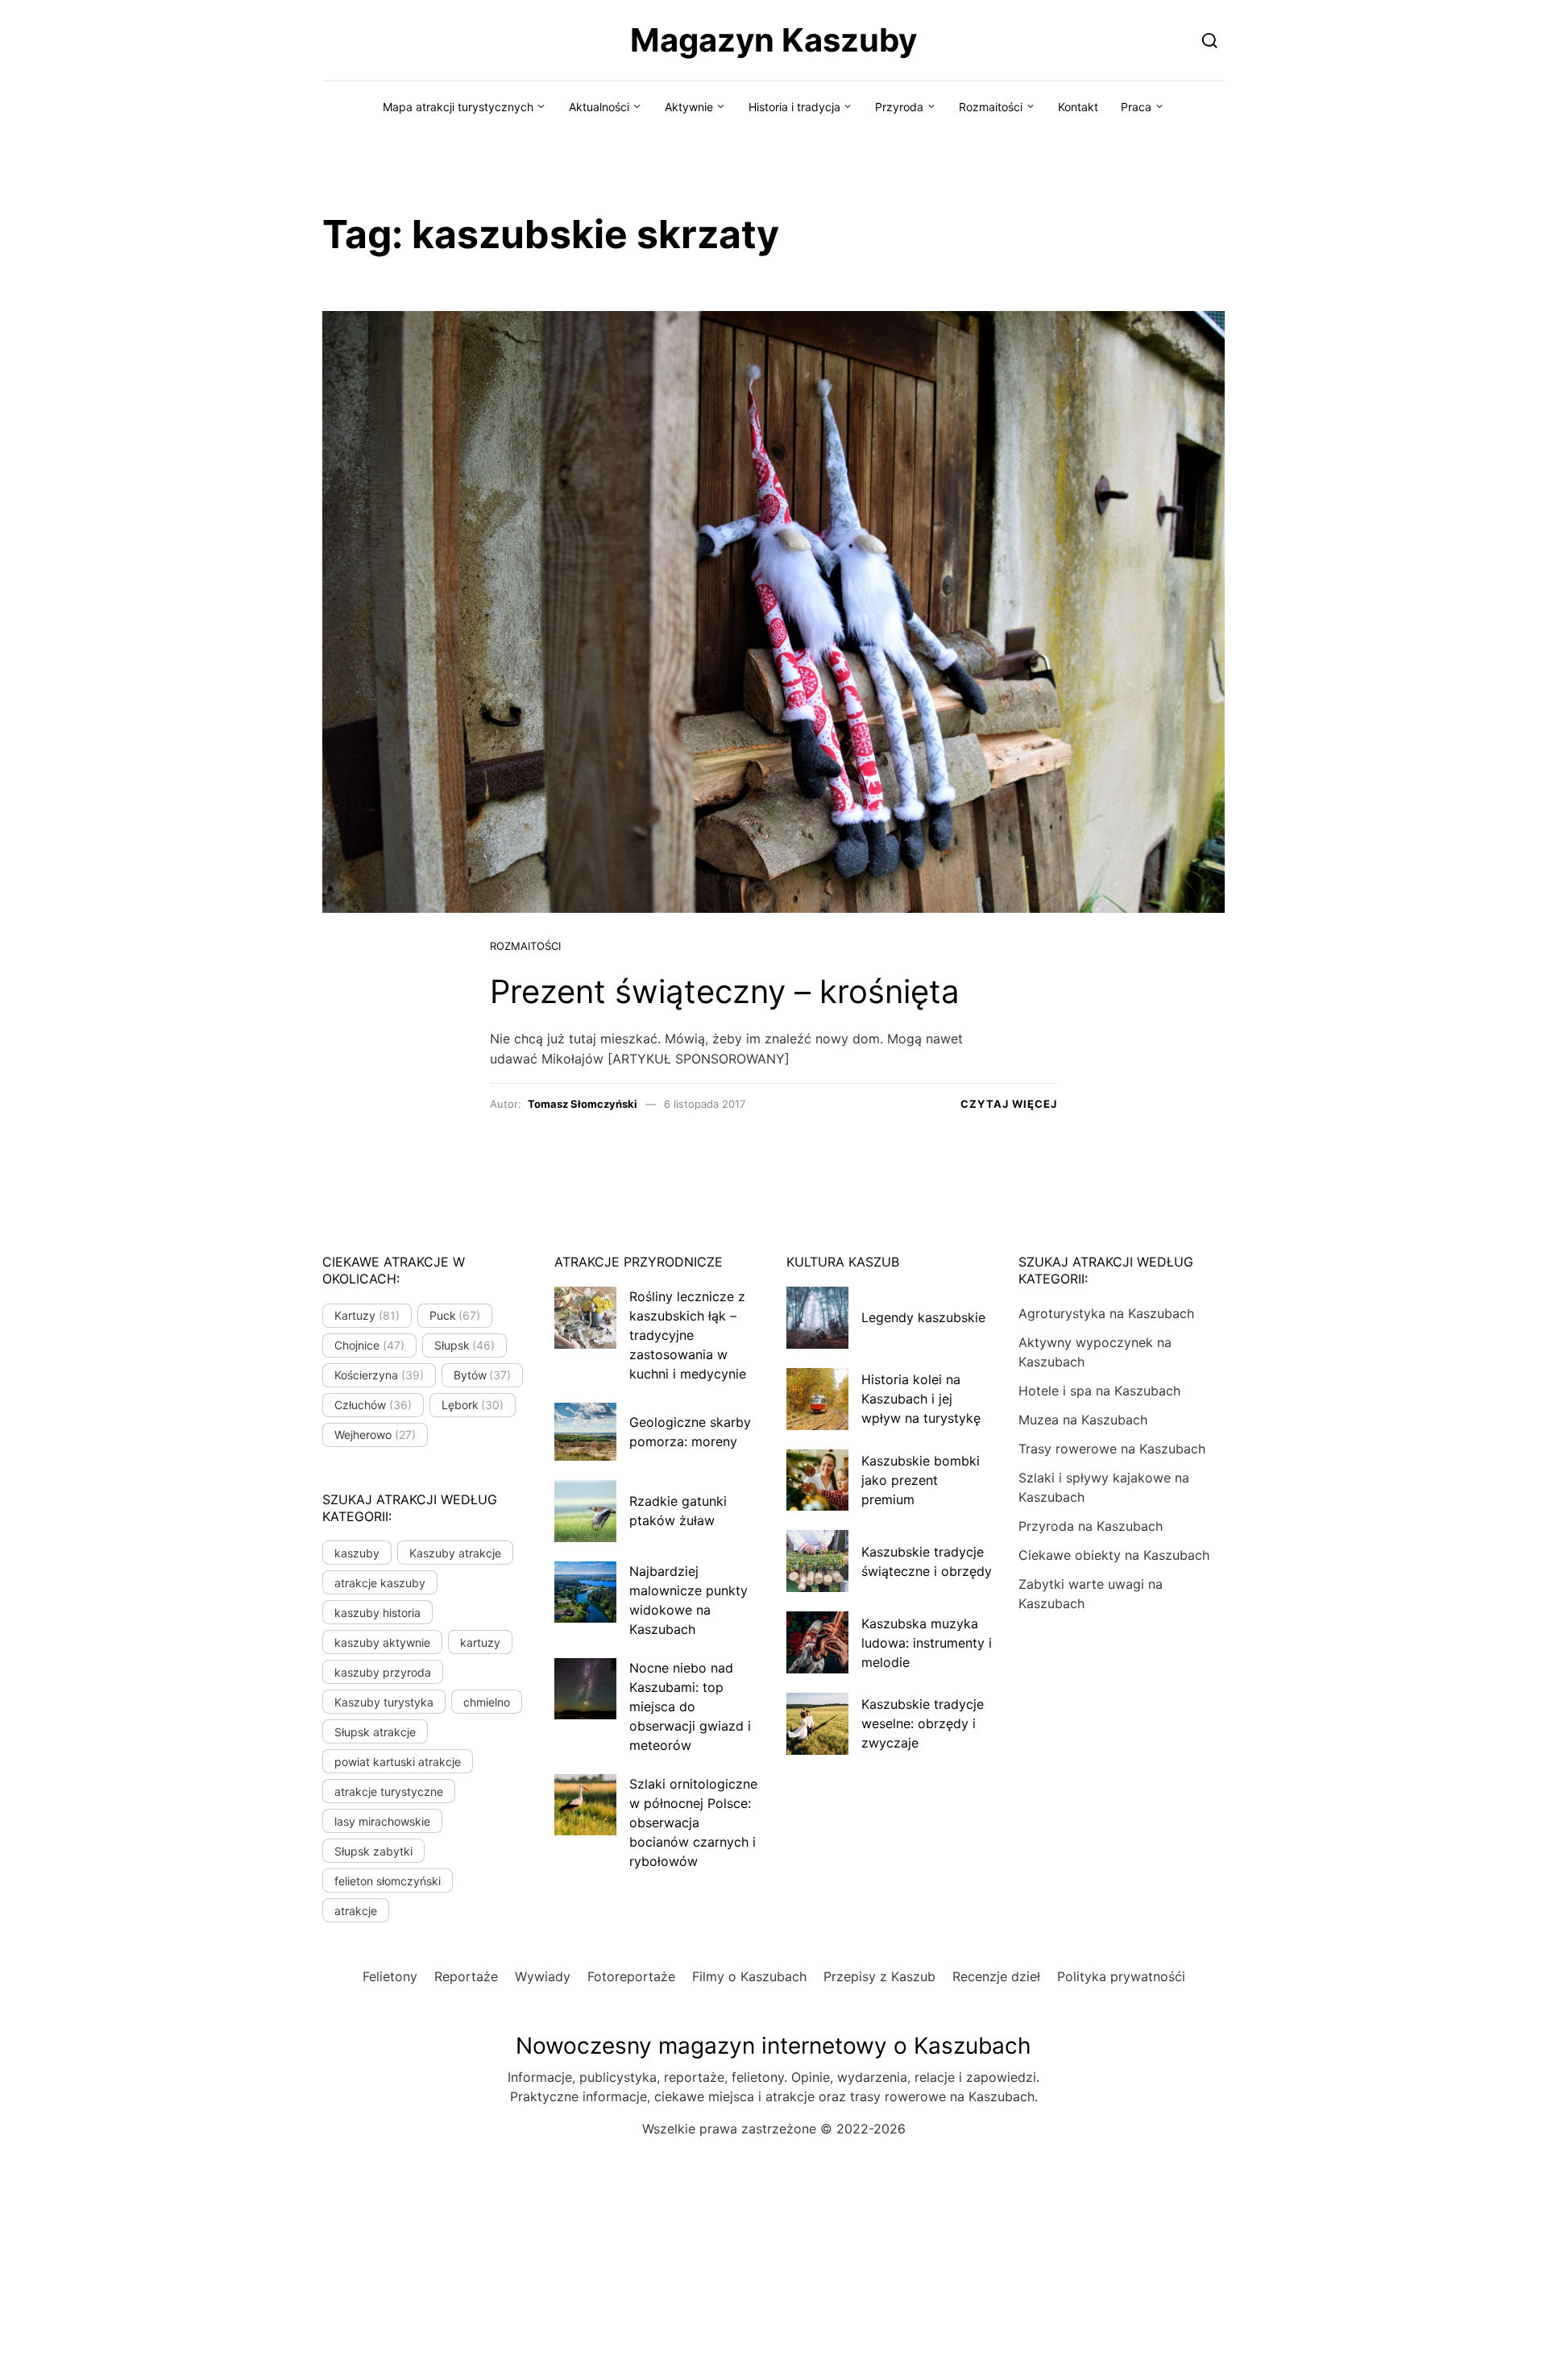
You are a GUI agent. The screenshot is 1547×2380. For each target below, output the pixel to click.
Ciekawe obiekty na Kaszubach (1114, 1555)
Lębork (473, 1405)
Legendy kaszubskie (923, 1317)
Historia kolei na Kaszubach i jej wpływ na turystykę (921, 1399)
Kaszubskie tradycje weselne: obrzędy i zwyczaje (923, 1723)
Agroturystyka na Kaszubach (1106, 1313)
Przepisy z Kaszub (879, 1976)
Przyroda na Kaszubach (1091, 1526)
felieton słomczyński (388, 1881)
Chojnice (369, 1345)
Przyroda (899, 107)
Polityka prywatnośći (1121, 1976)
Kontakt (1078, 107)
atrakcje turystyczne (389, 1791)
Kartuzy (367, 1315)
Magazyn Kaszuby (773, 40)
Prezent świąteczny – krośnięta (725, 991)
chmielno (487, 1702)
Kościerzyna (379, 1375)
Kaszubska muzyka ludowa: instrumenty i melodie (927, 1643)
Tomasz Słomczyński (583, 1104)
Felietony (390, 1976)
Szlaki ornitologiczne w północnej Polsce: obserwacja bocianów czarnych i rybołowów (693, 1822)
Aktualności (599, 107)
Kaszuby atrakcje (455, 1553)
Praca (1136, 107)
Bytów (483, 1375)
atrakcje (356, 1911)
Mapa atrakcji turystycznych (458, 107)
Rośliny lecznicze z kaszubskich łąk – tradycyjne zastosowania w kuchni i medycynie (688, 1335)
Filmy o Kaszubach (749, 1976)
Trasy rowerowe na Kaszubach (1112, 1449)
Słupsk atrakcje (375, 1732)
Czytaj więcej (1009, 1104)
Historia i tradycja (794, 107)
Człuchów (373, 1405)
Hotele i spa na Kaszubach (1099, 1391)
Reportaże (466, 1976)
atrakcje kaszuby (380, 1583)
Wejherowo (375, 1435)
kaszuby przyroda (383, 1672)
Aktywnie (689, 107)
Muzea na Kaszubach (1083, 1420)
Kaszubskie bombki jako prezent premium (921, 1480)
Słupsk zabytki (373, 1851)
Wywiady (543, 1976)
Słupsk (465, 1345)
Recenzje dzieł (996, 1976)
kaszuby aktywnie (382, 1642)
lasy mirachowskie (382, 1821)
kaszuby (357, 1553)
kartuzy (480, 1642)
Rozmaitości (991, 107)
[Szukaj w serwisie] (1210, 40)
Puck (455, 1315)
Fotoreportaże (631, 1976)
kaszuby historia (377, 1613)
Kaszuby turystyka (384, 1702)
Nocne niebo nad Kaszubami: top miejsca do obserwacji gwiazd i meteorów (690, 1706)
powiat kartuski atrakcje (398, 1762)
